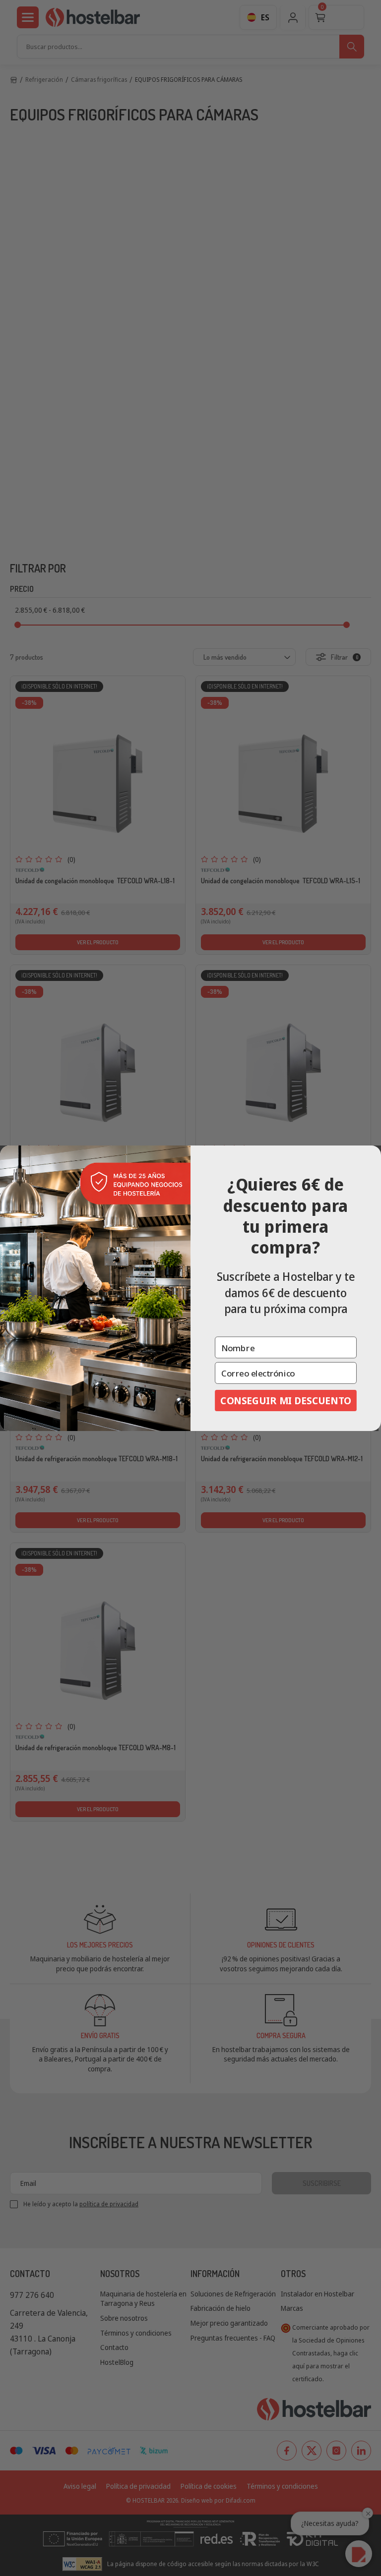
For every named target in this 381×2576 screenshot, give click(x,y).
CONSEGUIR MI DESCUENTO (286, 1400)
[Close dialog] (373, 1154)
